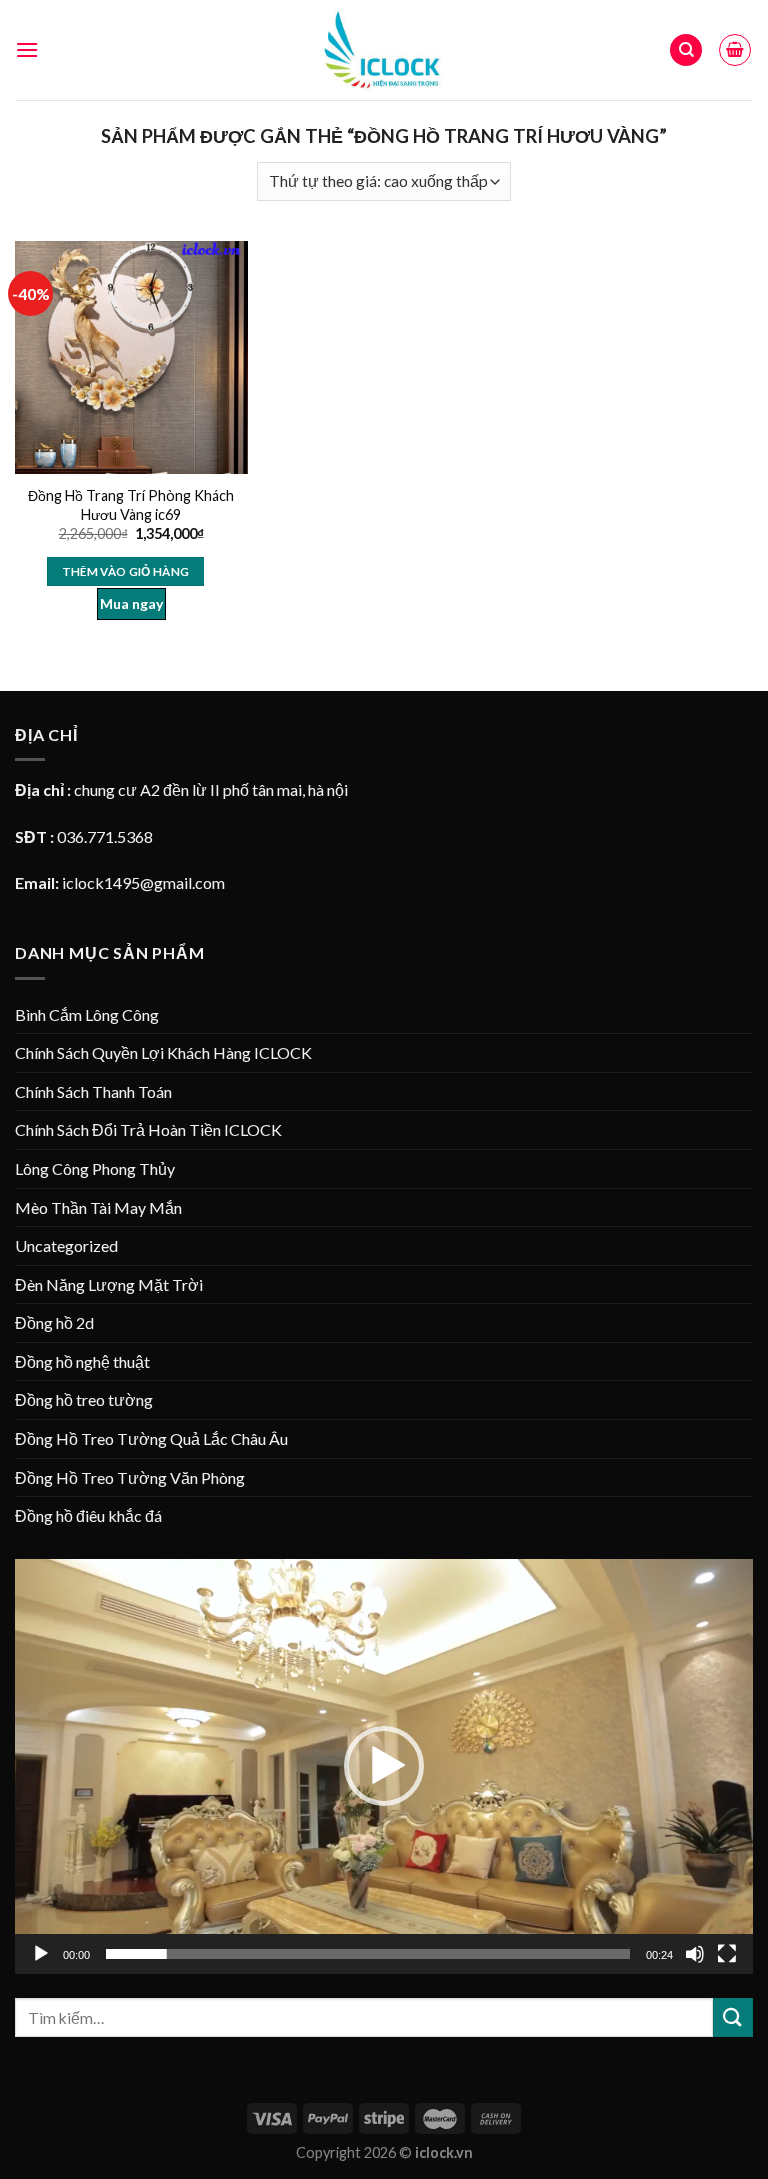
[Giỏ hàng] (735, 50)
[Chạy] (41, 1954)
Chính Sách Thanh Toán (93, 1091)
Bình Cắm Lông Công (87, 1014)
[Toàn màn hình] (727, 1954)
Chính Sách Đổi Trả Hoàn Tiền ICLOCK (148, 1129)
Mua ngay (131, 603)
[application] (384, 1766)
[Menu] (27, 49)
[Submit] (733, 2017)
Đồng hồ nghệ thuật (82, 1361)
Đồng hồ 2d (54, 1322)
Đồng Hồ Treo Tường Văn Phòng (130, 1477)
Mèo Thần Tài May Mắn (98, 1207)
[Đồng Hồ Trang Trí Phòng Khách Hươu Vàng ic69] (131, 357)
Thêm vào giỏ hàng (126, 571)
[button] (384, 1766)
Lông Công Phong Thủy (95, 1168)
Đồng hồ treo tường (84, 1399)
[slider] (368, 1954)
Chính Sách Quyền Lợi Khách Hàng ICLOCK (163, 1052)
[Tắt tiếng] (695, 1954)
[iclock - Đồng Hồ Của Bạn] (384, 49)
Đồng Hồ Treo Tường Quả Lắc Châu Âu (151, 1438)
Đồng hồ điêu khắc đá (88, 1515)
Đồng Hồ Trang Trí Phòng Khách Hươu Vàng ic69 (131, 505)
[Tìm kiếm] (686, 50)
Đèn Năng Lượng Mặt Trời (109, 1284)
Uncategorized (66, 1245)
